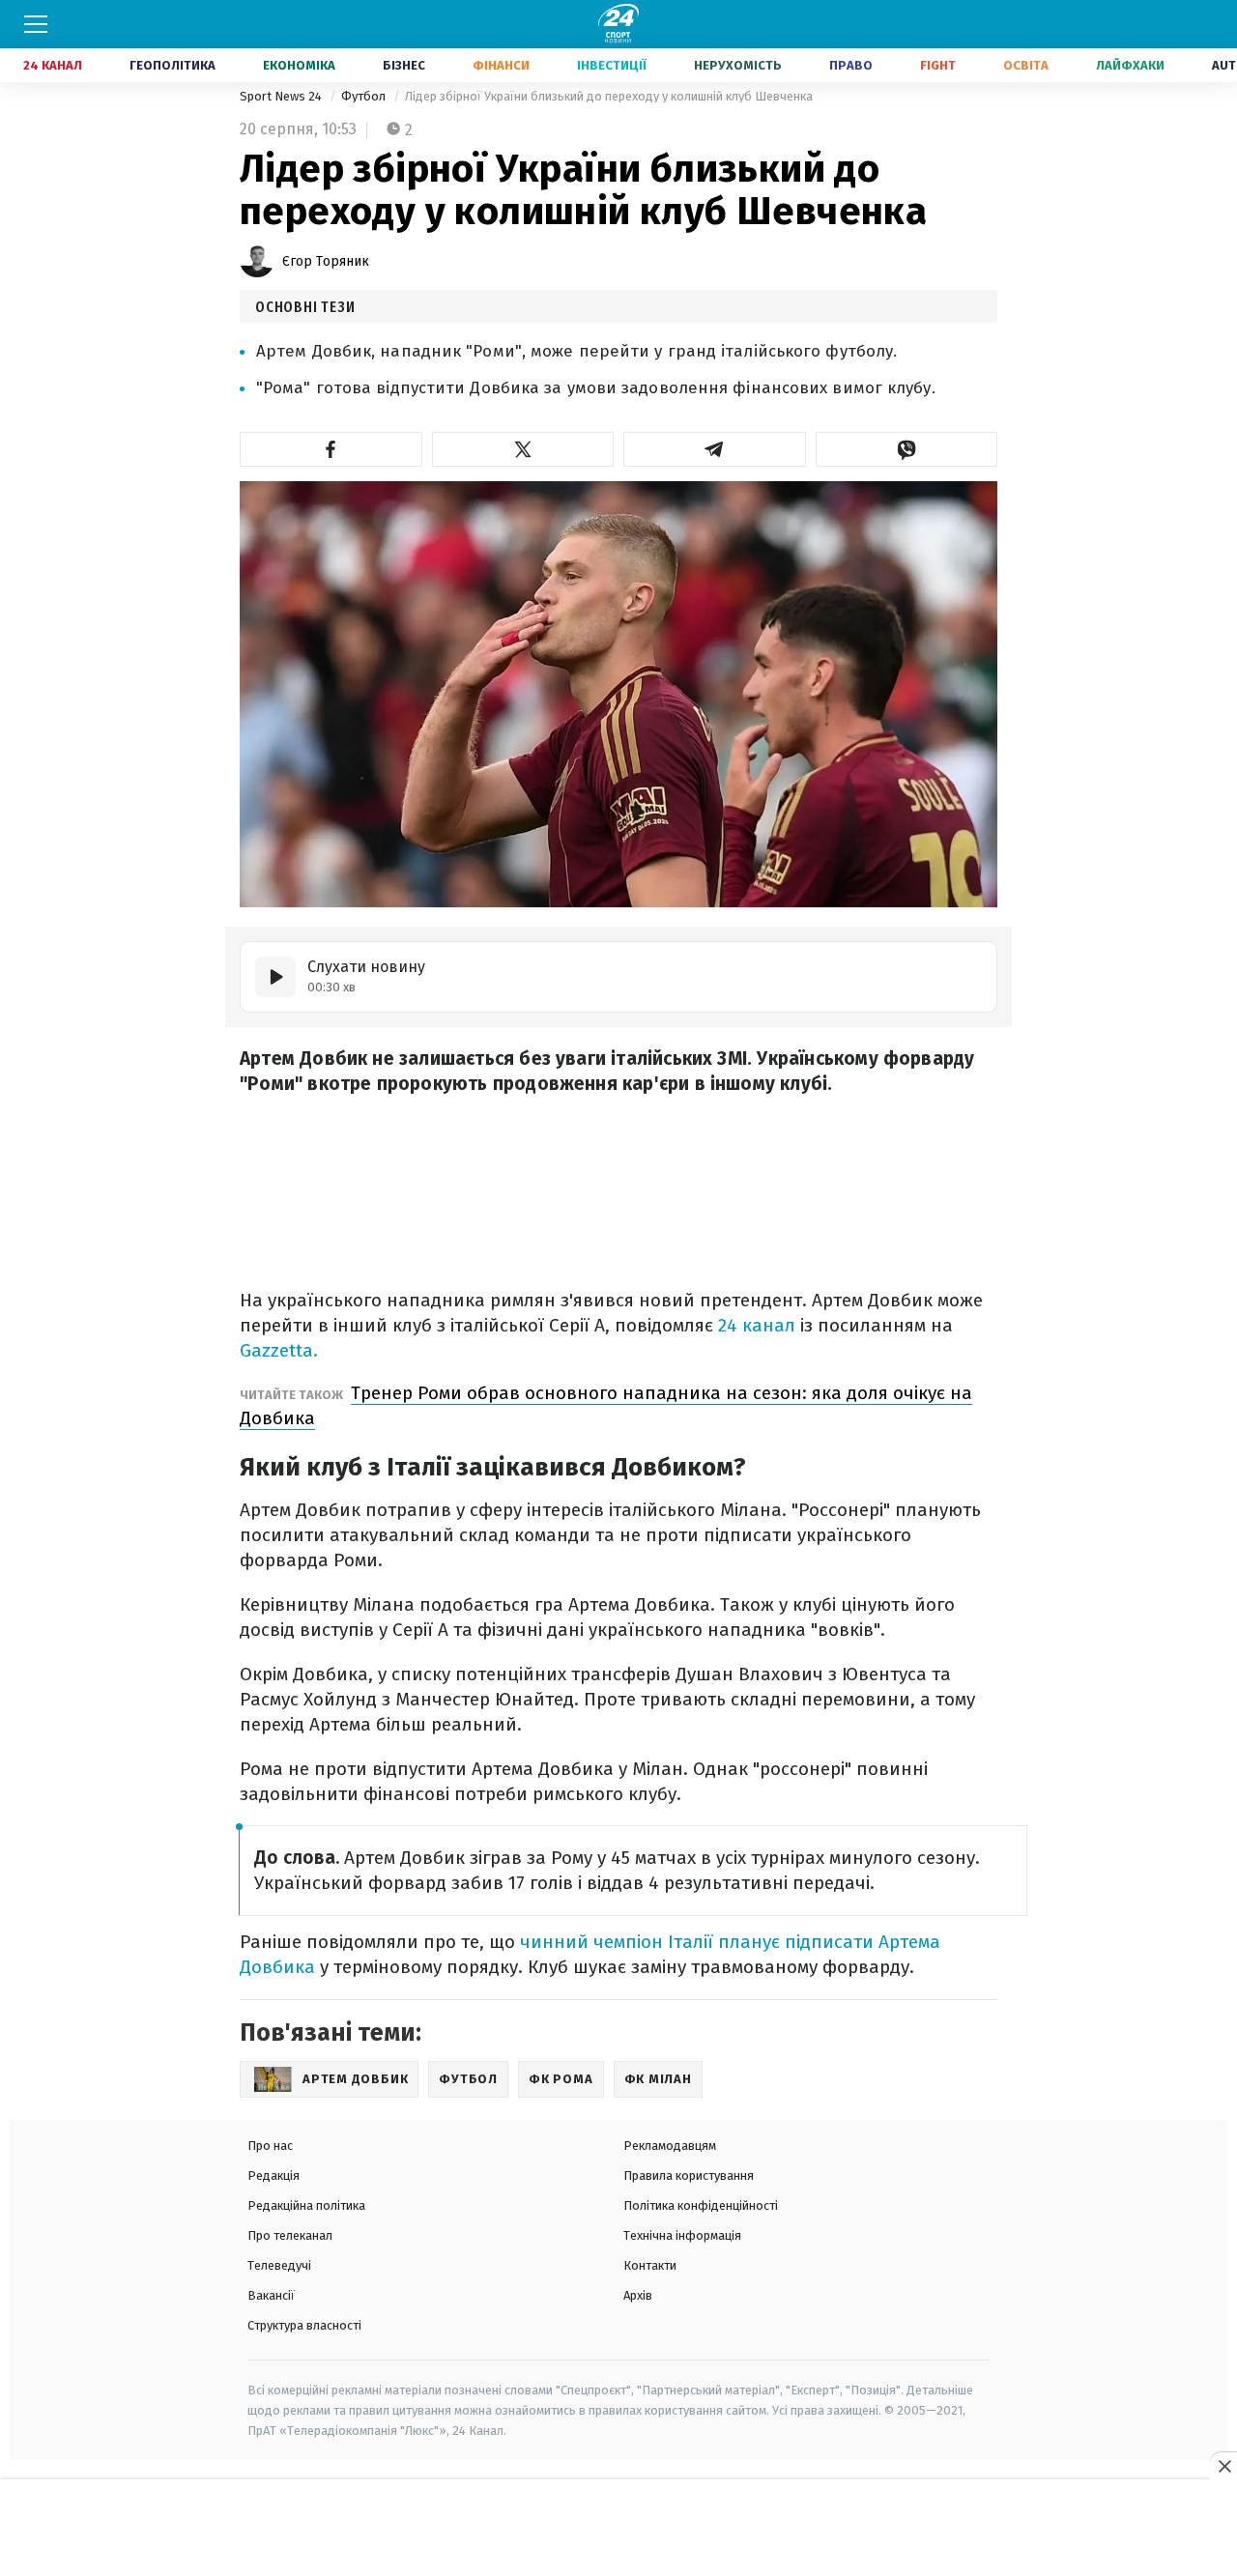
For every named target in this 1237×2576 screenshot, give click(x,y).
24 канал (757, 1325)
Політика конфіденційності (701, 2205)
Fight (938, 65)
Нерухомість (738, 65)
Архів (638, 2295)
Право (851, 65)
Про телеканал (290, 2235)
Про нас (270, 2146)
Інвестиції (612, 65)
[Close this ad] (1223, 2466)
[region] (618, 2529)
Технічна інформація (682, 2235)
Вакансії (271, 2295)
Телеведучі (279, 2265)
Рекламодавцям (670, 2146)
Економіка (299, 65)
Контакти (650, 2265)
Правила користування (689, 2175)
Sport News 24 (282, 96)
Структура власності (304, 2325)
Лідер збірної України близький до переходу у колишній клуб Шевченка (609, 96)
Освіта (1026, 65)
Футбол (365, 96)
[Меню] (36, 24)
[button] (331, 449)
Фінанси (501, 65)
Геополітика (173, 65)
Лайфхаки (1130, 65)
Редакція (273, 2175)
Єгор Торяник (326, 261)
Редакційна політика (306, 2205)
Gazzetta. (279, 1350)
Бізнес (404, 65)
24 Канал (53, 65)
